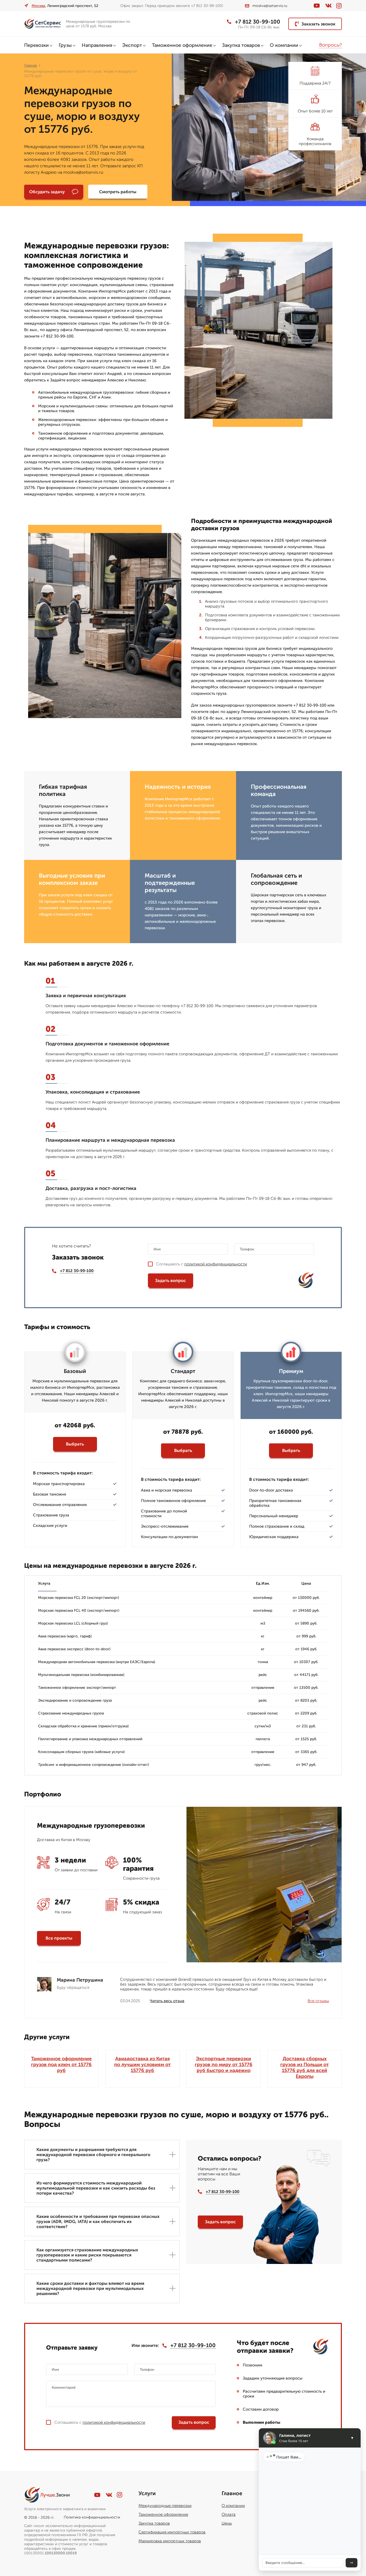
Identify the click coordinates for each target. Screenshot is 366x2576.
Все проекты (59, 1938)
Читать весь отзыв (167, 2001)
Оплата (229, 2514)
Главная (31, 65)
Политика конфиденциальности (92, 2517)
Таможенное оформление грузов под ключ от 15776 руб (61, 2065)
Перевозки (36, 45)
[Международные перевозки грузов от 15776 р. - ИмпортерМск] (43, 24)
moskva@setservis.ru (270, 6)
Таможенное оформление (182, 45)
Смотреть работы (118, 192)
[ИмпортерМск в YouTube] (317, 6)
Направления (97, 45)
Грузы (65, 45)
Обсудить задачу (47, 192)
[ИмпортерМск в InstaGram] (339, 6)
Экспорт (132, 45)
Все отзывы (318, 2001)
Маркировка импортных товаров (170, 2541)
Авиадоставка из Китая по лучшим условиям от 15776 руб (142, 2065)
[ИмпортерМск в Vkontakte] (328, 6)
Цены (227, 2523)
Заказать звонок (318, 24)
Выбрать (75, 1444)
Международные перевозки (165, 2506)
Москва (38, 6)
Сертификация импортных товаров (172, 2532)
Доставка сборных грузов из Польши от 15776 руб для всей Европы (305, 2067)
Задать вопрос (171, 1281)
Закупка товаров (241, 45)
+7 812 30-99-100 (258, 22)
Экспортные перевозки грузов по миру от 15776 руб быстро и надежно (224, 2065)
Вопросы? (330, 45)
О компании (284, 45)
